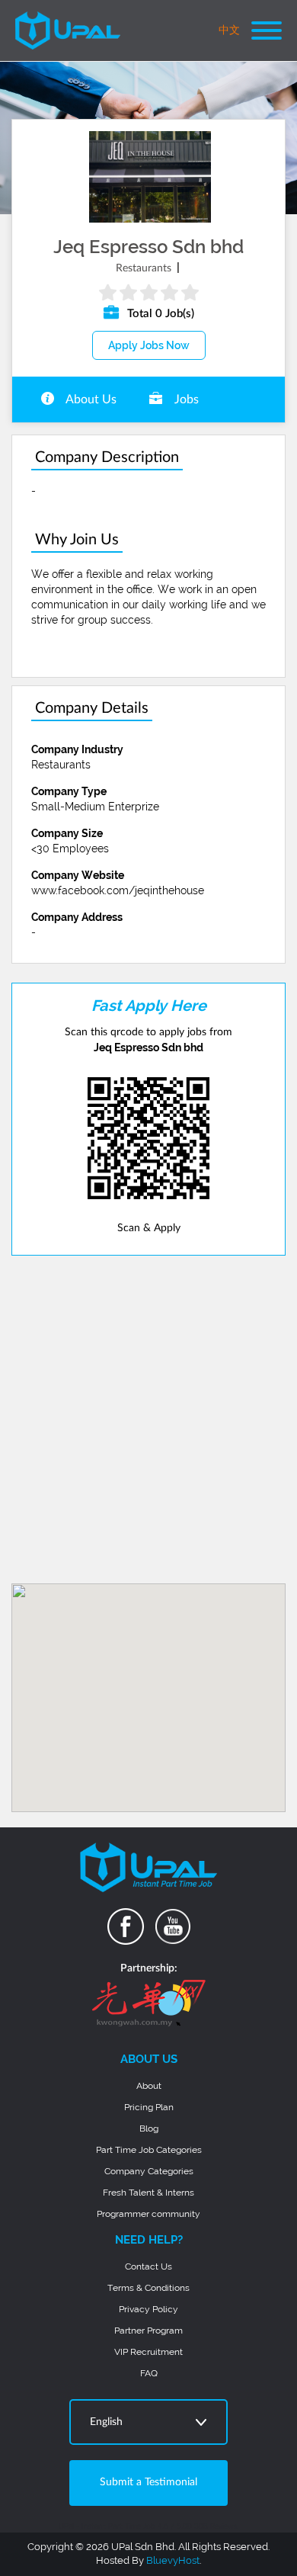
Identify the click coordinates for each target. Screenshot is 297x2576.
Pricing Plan (149, 2107)
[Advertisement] (148, 1420)
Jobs (185, 399)
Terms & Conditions (148, 2288)
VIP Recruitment (148, 2352)
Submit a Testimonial (148, 2482)
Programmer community (148, 2214)
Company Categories (149, 2171)
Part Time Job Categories (149, 2150)
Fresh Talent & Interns (148, 2193)
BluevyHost (173, 2560)
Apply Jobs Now (149, 345)
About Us (90, 399)
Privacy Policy (148, 2309)
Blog (149, 2128)
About (149, 2086)
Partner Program (148, 2331)
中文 (229, 30)
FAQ (149, 2373)
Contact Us (148, 2266)
